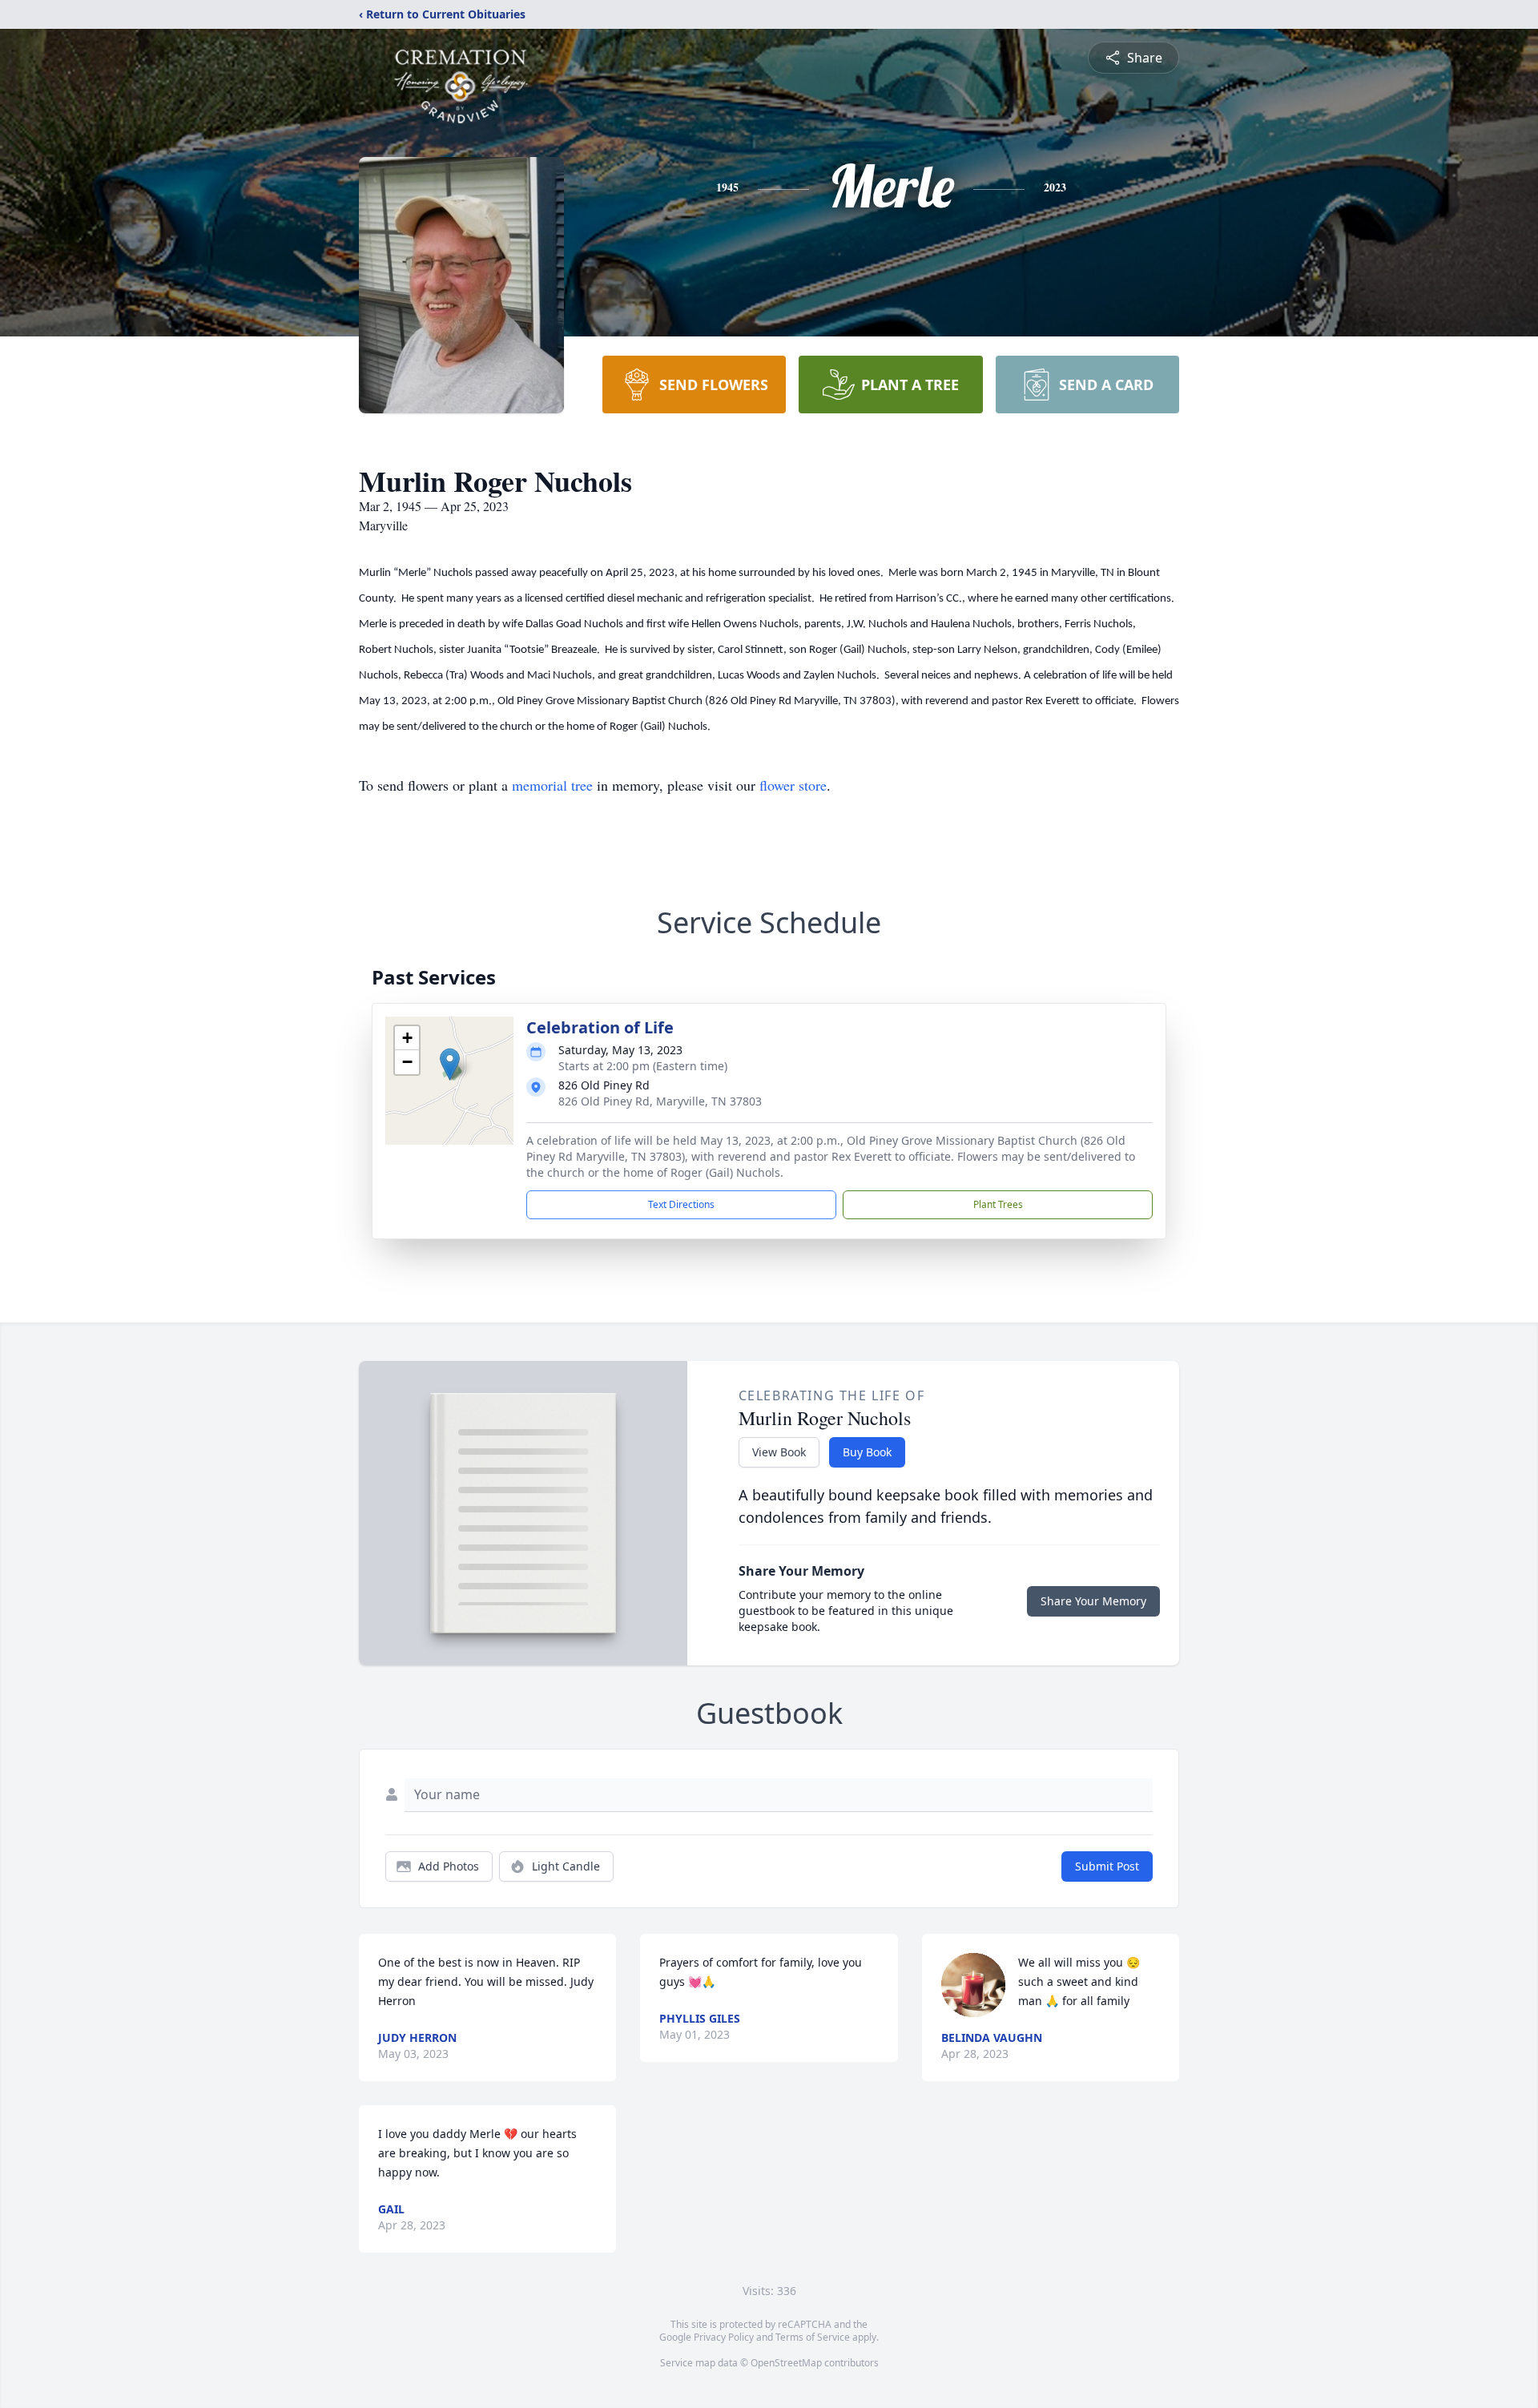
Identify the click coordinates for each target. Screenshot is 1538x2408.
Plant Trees (998, 1204)
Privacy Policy (724, 2337)
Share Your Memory (1093, 1601)
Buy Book (867, 1452)
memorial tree (552, 785)
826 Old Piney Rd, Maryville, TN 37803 (660, 1101)
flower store (793, 785)
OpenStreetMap (786, 2363)
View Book (779, 1452)
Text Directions (681, 1204)
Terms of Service (813, 2337)
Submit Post (1107, 1866)
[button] (450, 1064)
